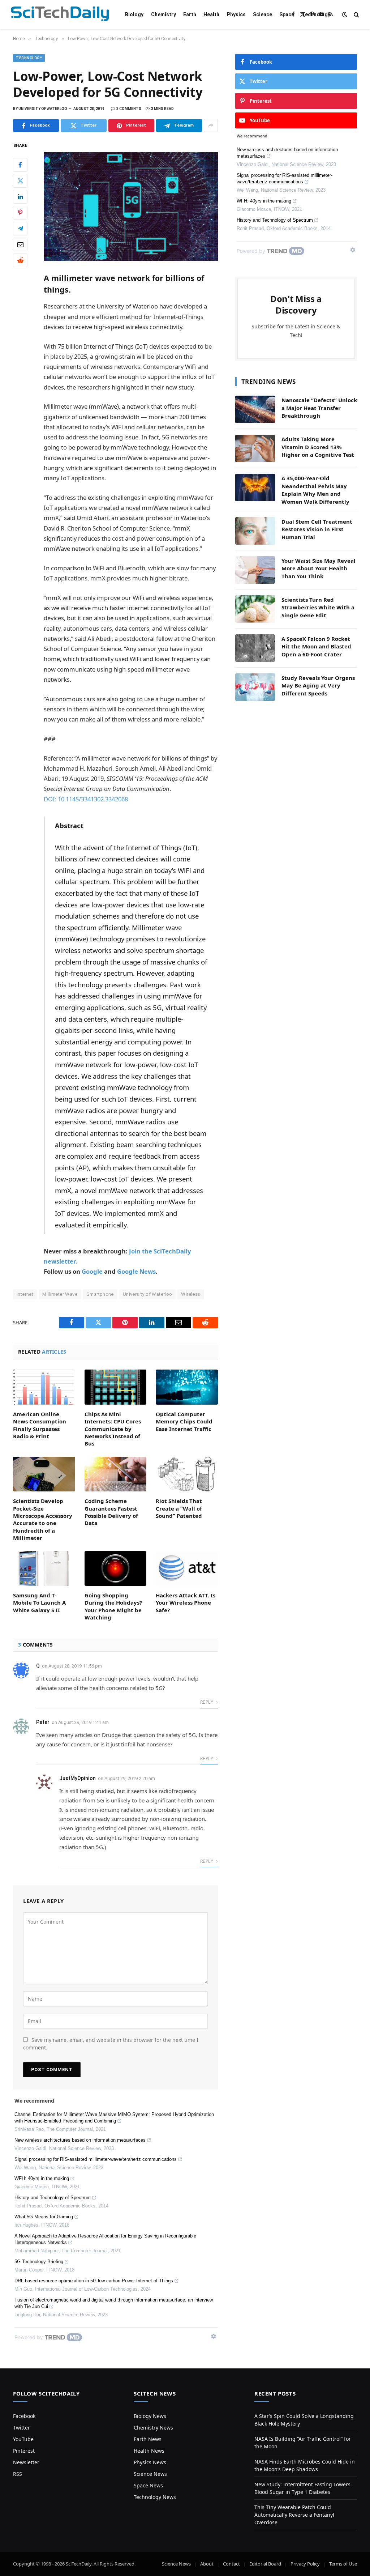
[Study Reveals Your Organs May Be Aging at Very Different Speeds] (255, 687)
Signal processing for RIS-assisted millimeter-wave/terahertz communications (96, 2159)
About (207, 2564)
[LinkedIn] (20, 197)
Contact (231, 2564)
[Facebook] (20, 165)
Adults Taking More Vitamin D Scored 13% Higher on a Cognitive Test (318, 447)
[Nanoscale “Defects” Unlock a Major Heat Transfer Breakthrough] (255, 409)
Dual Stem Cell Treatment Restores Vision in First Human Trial (317, 529)
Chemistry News (153, 2428)
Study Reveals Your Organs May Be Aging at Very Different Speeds (318, 685)
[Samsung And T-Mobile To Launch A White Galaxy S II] (44, 1568)
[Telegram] (20, 229)
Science (263, 14)
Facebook (24, 2416)
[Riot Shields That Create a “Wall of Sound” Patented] (187, 1474)
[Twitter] (20, 181)
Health (211, 14)
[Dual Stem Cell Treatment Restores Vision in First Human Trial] (255, 531)
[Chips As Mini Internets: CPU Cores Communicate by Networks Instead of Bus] (116, 1387)
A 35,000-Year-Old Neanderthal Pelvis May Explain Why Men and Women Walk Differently (315, 490)
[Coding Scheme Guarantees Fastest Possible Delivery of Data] (116, 1474)
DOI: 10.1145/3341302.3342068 (86, 799)
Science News (150, 2474)
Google (92, 1271)
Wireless (191, 1294)
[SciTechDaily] (60, 15)
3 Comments (129, 109)
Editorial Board (265, 2564)
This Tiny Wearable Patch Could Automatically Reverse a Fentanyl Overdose (294, 2515)
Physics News (150, 2462)
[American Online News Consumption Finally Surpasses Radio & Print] (44, 1387)
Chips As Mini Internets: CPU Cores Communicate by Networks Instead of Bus (113, 1429)
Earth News (148, 2439)
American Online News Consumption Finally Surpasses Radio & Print (40, 1425)
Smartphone (100, 1294)
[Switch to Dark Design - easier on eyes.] (345, 14)
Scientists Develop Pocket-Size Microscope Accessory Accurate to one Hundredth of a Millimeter (43, 1519)
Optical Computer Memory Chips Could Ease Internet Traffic (184, 1421)
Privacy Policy (305, 2564)
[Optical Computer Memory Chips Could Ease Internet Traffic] (187, 1387)
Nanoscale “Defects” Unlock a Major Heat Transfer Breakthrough (319, 408)
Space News (148, 2485)
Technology (316, 14)
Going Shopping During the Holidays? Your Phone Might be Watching (113, 1606)
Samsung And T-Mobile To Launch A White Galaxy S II (39, 1603)
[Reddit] (20, 260)
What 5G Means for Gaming (44, 2217)
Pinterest (24, 2451)
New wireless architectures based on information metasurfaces (80, 2140)
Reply (207, 1702)
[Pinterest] (20, 213)
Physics (236, 14)
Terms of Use (343, 2564)
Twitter (21, 2428)
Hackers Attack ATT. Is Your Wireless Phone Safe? (186, 1603)
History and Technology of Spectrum (53, 2198)
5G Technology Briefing (39, 2262)
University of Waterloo (148, 1294)
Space (287, 14)
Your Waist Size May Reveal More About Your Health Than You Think (319, 568)
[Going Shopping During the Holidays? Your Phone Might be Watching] (116, 1569)
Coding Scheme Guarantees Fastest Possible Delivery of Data (111, 1512)
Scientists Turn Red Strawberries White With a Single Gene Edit (318, 607)
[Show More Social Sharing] (211, 125)
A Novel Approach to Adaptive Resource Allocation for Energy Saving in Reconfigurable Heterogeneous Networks (105, 2239)
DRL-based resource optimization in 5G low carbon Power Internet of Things (94, 2281)
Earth (190, 14)
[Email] (20, 244)
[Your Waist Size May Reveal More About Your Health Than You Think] (255, 570)
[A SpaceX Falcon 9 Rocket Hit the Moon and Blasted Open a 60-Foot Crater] (255, 648)
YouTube (23, 2439)
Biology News (150, 2416)
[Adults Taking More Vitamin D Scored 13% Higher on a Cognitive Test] (255, 448)
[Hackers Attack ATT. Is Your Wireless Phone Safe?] (187, 1569)
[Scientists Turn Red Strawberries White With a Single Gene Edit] (255, 609)
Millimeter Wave (60, 1294)
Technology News (155, 2497)
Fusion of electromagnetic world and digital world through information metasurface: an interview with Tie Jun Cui (114, 2303)
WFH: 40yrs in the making (42, 2178)
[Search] (356, 15)
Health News (149, 2451)
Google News (136, 1271)
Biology (134, 14)
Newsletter (26, 2462)
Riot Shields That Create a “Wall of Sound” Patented (179, 1508)
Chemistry (164, 14)
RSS (18, 2474)
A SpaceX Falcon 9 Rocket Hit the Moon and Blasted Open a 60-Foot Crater (316, 646)
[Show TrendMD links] (214, 2336)
